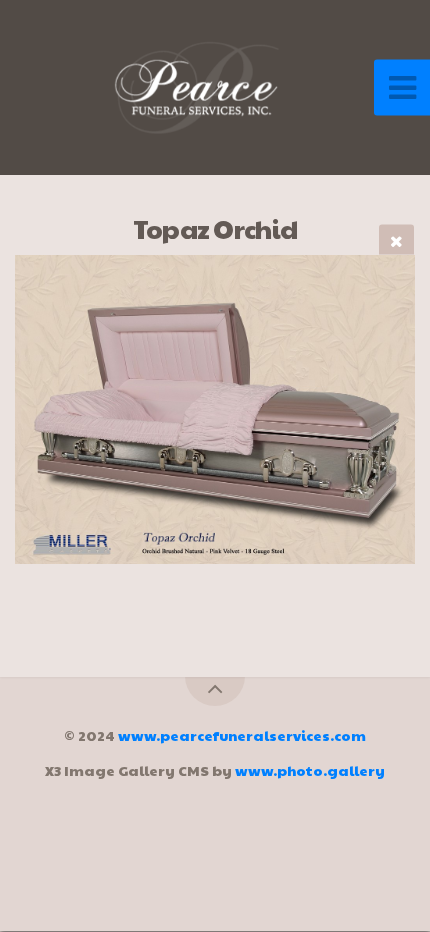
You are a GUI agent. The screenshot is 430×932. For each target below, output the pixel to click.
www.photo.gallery (310, 770)
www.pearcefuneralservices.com (242, 735)
